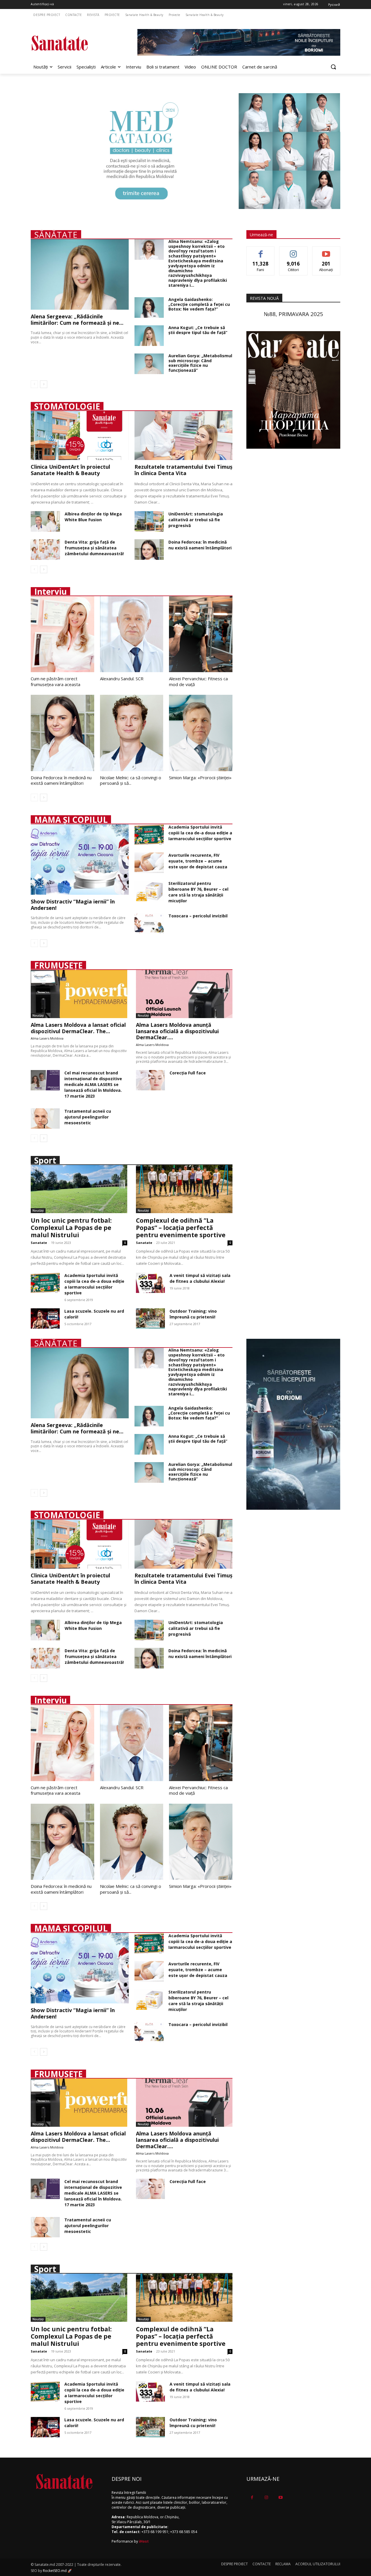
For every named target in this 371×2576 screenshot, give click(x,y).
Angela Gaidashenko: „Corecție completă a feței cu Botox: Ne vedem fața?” (199, 304)
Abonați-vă (326, 251)
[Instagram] (266, 2497)
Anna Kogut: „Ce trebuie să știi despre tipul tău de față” (198, 330)
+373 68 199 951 (155, 2532)
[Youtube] (280, 2497)
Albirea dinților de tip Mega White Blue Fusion (93, 517)
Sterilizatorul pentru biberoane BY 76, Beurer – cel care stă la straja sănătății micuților (198, 892)
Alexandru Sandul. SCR (122, 679)
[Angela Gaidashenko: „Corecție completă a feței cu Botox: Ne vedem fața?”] (149, 307)
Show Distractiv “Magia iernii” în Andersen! (73, 905)
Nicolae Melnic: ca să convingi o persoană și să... (131, 780)
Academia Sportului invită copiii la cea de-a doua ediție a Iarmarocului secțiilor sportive (200, 833)
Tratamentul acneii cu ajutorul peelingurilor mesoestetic (88, 1117)
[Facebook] (252, 2497)
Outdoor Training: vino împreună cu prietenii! (193, 1314)
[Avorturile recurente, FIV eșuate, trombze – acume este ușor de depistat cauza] (149, 863)
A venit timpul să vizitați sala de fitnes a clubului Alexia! (200, 1278)
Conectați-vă (293, 251)
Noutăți (38, 1015)
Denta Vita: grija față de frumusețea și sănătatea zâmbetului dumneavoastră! (94, 548)
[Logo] (77, 43)
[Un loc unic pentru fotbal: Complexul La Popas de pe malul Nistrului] (79, 1189)
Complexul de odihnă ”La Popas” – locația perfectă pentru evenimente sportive (181, 1228)
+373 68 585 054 (184, 2532)
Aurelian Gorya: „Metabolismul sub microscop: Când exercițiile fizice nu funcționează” (200, 363)
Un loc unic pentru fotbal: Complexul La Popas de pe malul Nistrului (71, 1228)
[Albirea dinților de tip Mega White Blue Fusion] (45, 521)
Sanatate (39, 1243)
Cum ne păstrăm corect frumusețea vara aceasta (56, 681)
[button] (333, 67)
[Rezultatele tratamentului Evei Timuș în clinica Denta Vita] (183, 435)
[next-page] (44, 384)
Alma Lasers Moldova (47, 1038)
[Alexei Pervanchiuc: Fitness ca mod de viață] (201, 634)
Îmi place (261, 251)
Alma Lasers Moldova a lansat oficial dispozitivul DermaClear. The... (78, 1028)
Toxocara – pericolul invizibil (198, 916)
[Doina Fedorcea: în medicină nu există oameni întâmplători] (149, 550)
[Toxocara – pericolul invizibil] (149, 923)
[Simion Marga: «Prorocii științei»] (201, 733)
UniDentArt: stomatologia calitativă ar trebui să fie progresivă (196, 520)
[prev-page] (34, 384)
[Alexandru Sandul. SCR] (132, 634)
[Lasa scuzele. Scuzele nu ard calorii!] (45, 1318)
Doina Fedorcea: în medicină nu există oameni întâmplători (200, 545)
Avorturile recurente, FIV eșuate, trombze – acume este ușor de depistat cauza (198, 861)
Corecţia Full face (188, 1073)
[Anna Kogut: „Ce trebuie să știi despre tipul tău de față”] (149, 336)
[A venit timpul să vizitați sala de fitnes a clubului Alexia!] (150, 1283)
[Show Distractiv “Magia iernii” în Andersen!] (80, 859)
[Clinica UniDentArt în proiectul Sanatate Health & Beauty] (80, 435)
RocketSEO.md (55, 2571)
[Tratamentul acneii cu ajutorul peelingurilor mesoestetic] (45, 1119)
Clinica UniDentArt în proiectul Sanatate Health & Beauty (70, 470)
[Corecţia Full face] (150, 1080)
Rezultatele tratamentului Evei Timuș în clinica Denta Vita (183, 470)
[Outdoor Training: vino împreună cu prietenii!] (150, 1318)
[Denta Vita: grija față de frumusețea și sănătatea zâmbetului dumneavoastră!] (45, 550)
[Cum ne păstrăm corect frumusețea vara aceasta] (62, 634)
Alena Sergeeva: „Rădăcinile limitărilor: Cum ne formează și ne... (77, 320)
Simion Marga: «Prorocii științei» (200, 778)
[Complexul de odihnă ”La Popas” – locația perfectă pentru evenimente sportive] (184, 1189)
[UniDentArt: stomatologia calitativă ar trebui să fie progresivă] (149, 521)
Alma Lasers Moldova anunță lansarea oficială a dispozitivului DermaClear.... (177, 1031)
